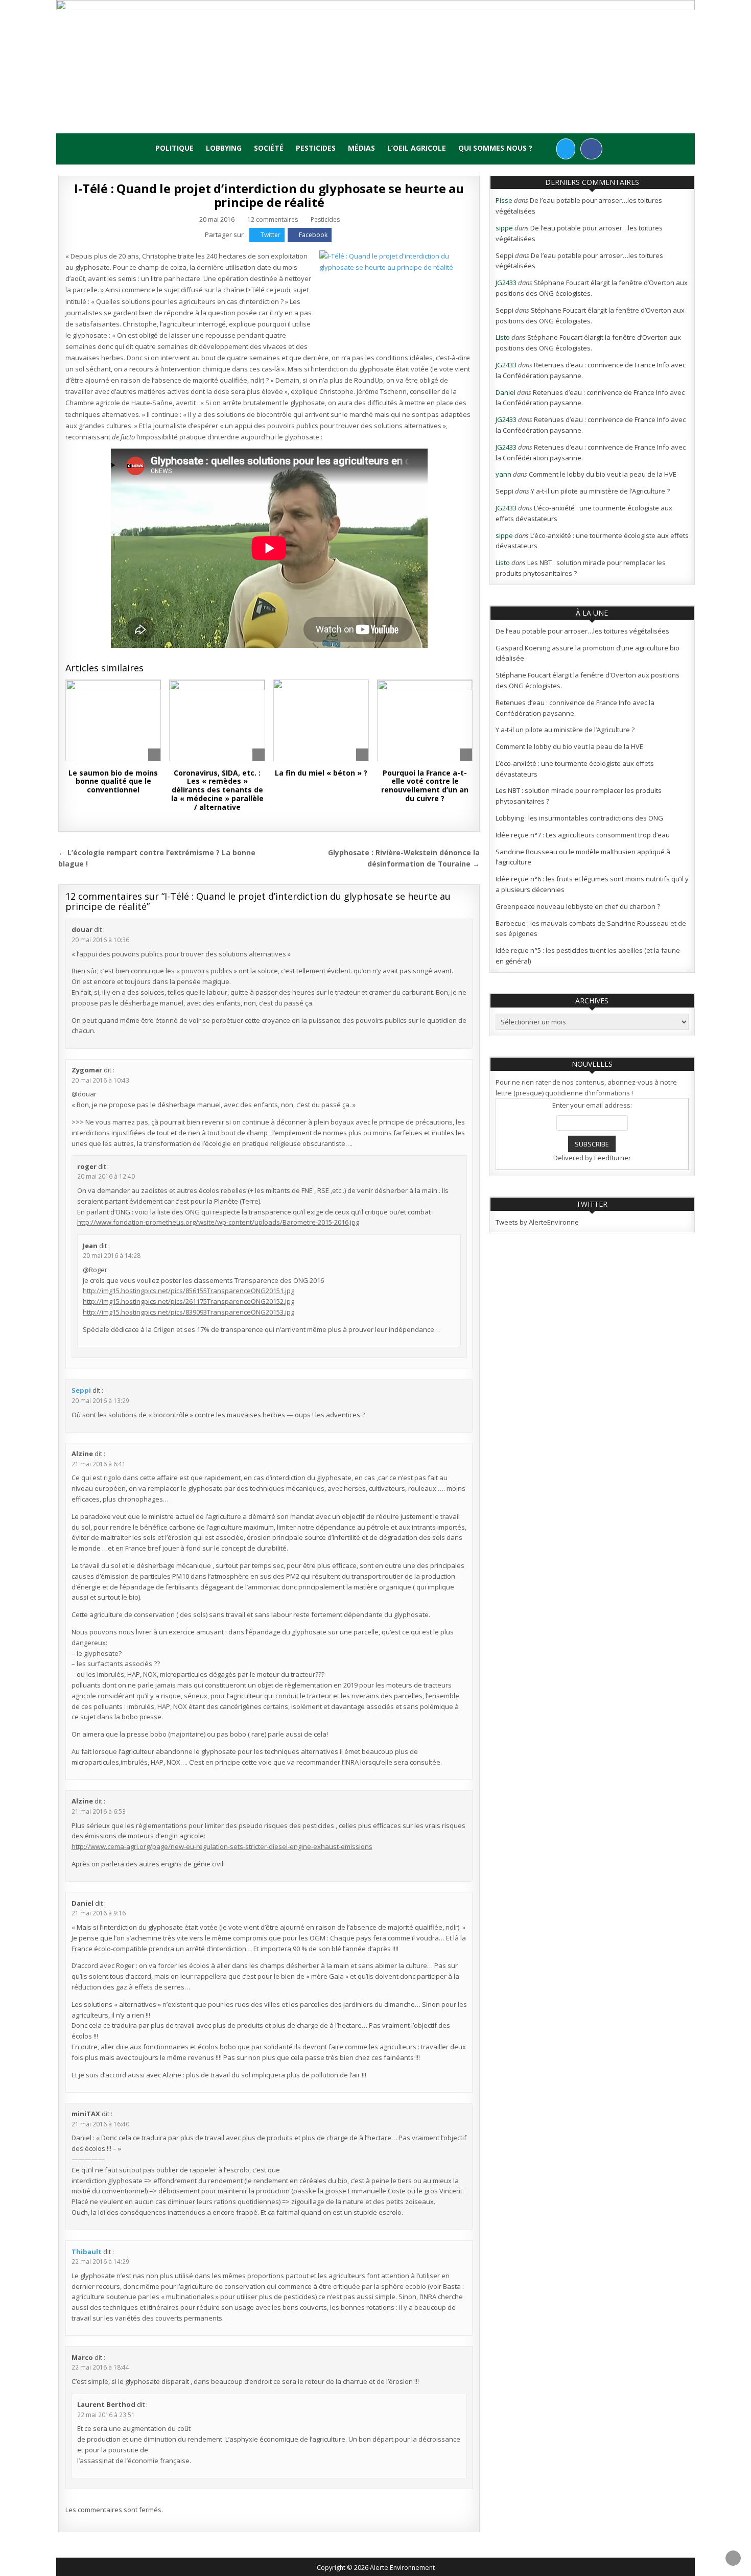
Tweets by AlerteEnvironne (537, 1222)
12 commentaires (273, 220)
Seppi (81, 1390)
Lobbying (224, 148)
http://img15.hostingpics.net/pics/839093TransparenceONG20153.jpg (189, 1312)
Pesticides (316, 148)
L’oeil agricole (417, 148)
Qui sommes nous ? (495, 148)
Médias (361, 148)
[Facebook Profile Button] (591, 149)
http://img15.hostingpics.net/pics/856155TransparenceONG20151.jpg (189, 1291)
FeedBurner (613, 1158)
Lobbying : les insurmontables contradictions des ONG (579, 818)
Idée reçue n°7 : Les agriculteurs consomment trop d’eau (583, 835)
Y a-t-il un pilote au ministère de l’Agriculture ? (600, 491)
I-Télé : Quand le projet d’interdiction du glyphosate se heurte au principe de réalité (269, 195)
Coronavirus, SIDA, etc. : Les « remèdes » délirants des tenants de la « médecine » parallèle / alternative (217, 790)
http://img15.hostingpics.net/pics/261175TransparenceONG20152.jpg (189, 1301)
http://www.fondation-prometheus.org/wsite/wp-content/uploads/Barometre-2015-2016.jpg (218, 1222)
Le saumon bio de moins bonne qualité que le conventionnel (113, 781)
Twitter (271, 235)
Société (269, 148)
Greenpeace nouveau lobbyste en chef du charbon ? (578, 906)
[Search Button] (547, 148)
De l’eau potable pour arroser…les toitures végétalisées (582, 631)
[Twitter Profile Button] (566, 149)
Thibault (87, 2252)
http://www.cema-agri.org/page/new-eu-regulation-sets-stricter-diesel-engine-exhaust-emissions (222, 1846)
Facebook (313, 235)
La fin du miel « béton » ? (321, 773)
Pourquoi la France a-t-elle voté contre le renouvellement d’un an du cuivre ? (425, 786)
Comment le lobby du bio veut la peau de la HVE (603, 474)
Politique (174, 148)
